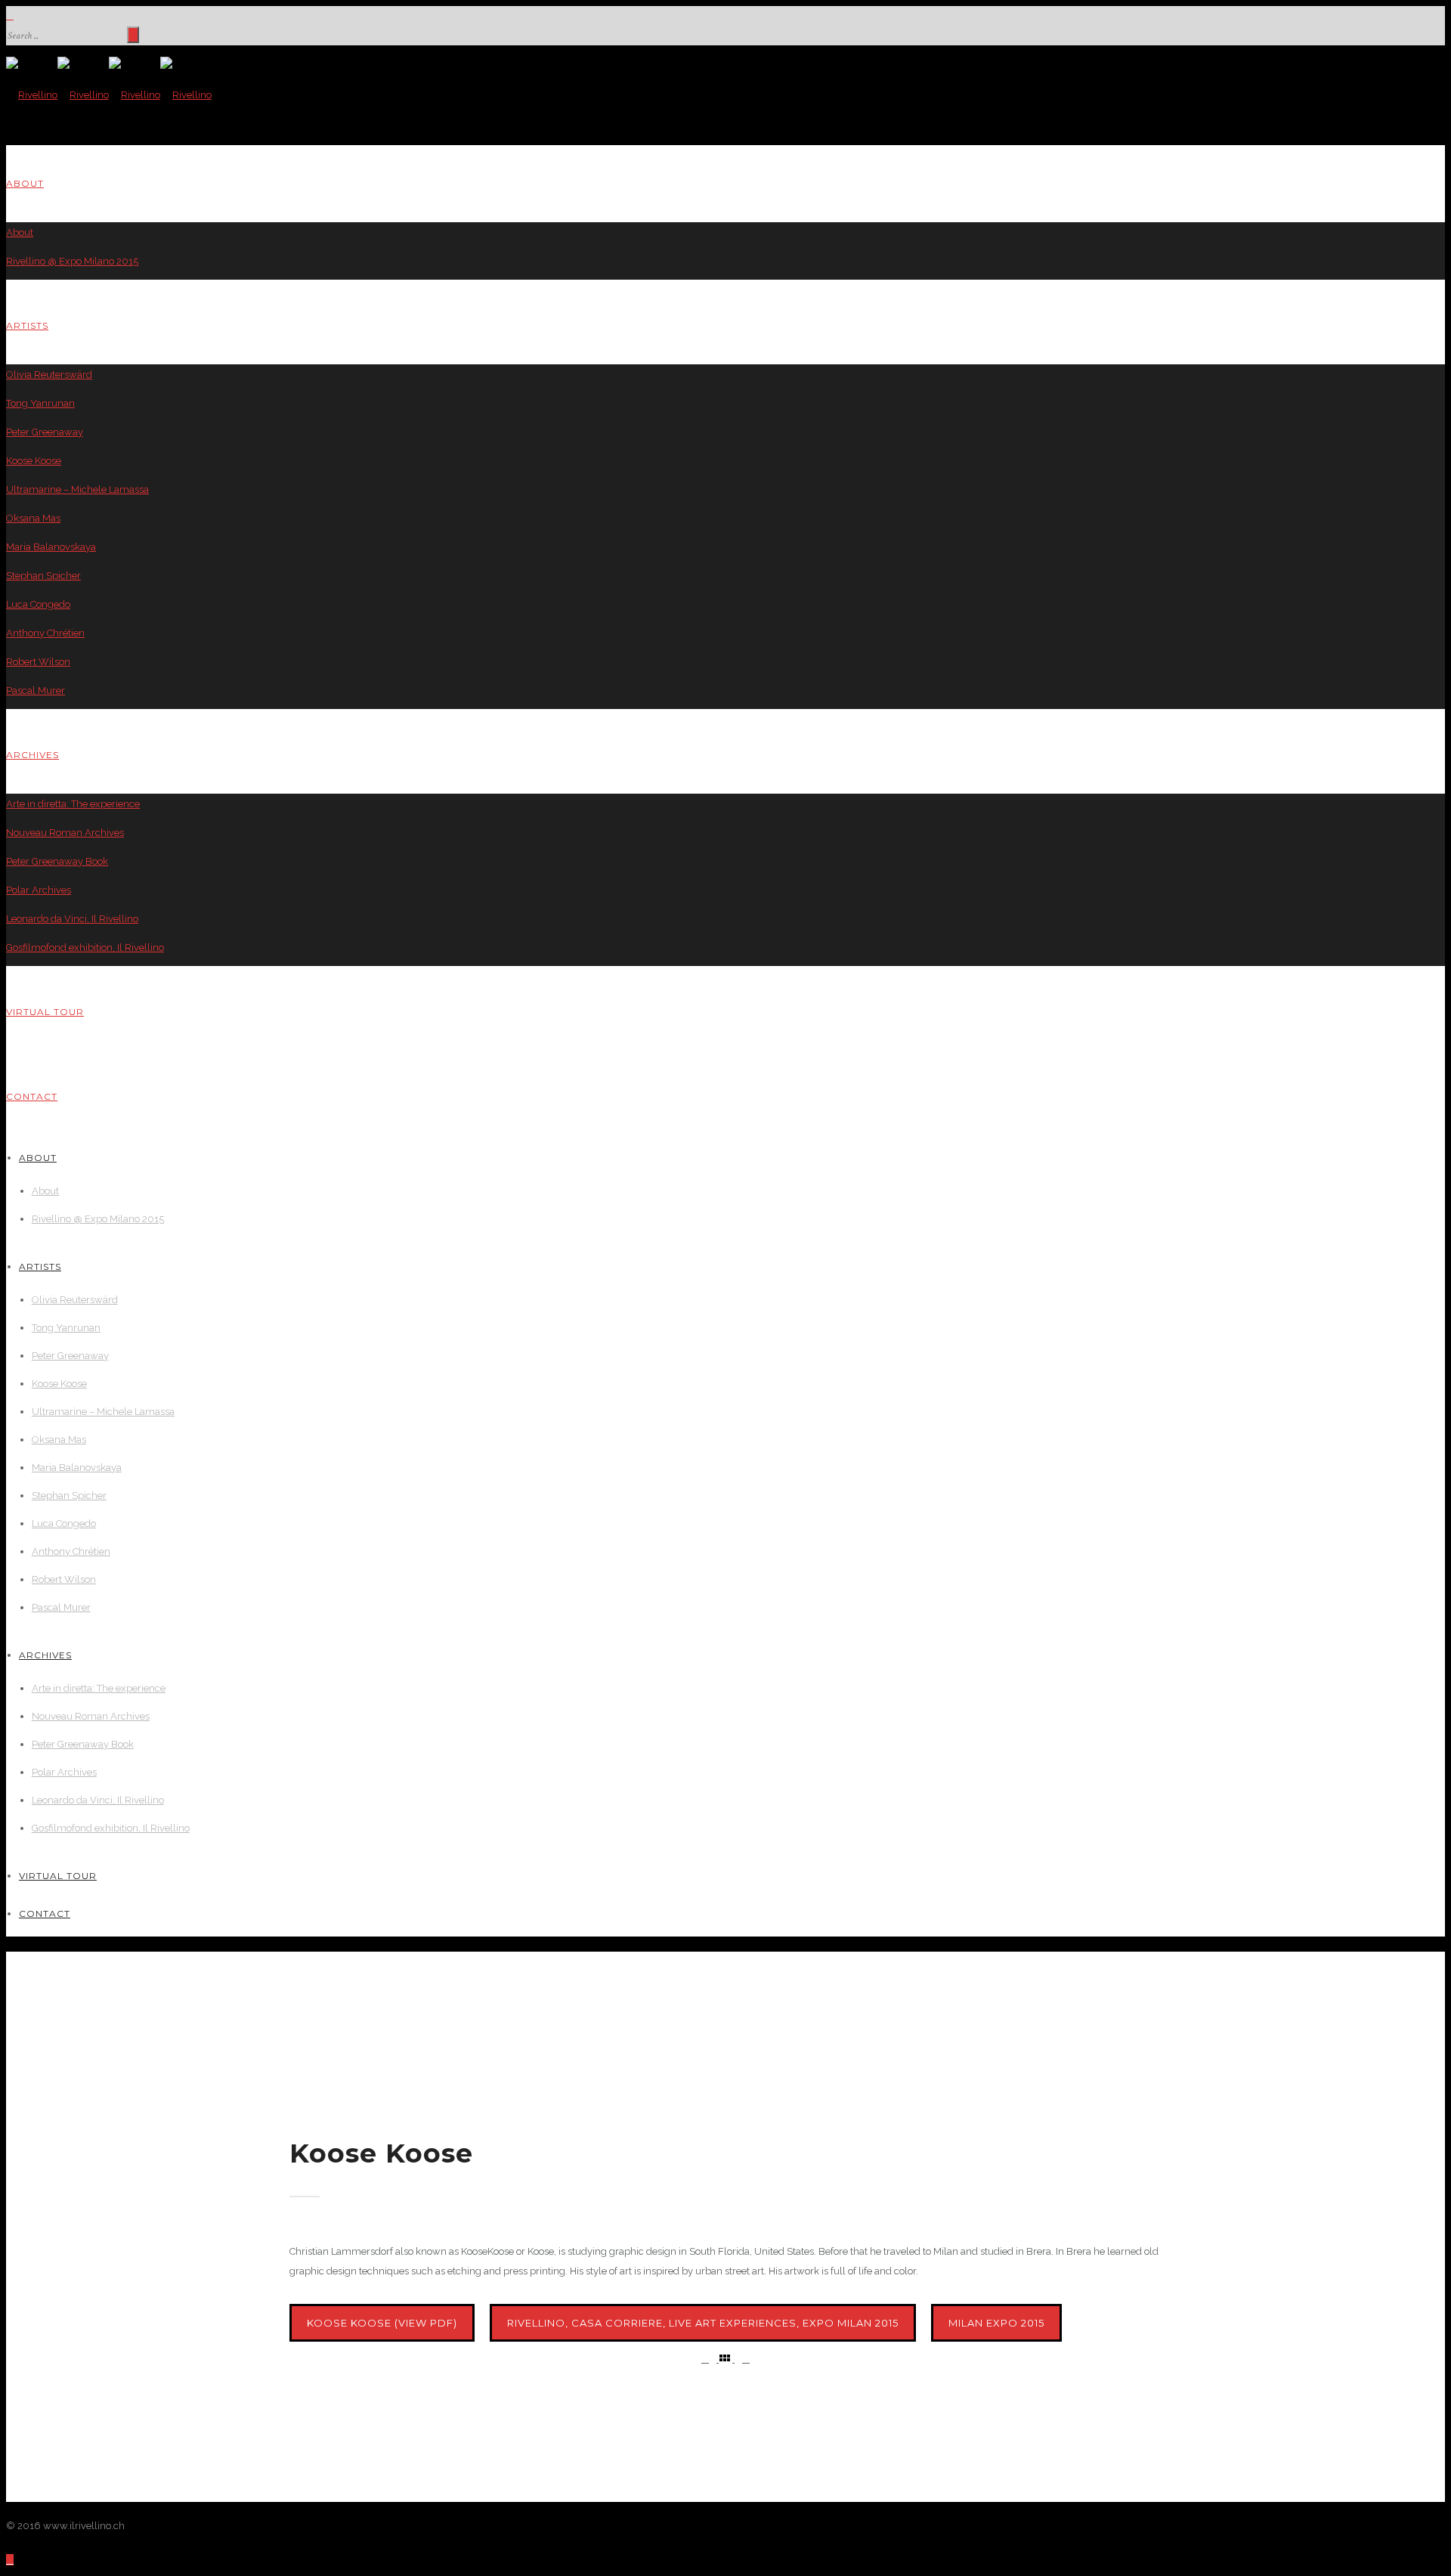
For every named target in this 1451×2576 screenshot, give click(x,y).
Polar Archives (39, 890)
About (25, 183)
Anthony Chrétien (45, 633)
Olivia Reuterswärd (49, 375)
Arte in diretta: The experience (73, 804)
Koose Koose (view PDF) (382, 2323)
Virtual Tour (45, 1012)
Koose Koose (34, 461)
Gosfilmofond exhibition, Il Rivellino (85, 947)
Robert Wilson (38, 662)
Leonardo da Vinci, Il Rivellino (72, 919)
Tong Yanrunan (40, 403)
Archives (32, 755)
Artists (27, 325)
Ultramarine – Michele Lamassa (77, 489)
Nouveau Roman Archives (65, 833)
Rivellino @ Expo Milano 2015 (72, 261)
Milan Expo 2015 (996, 2323)
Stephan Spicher (43, 576)
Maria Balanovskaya (51, 547)
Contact (32, 1096)
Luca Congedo (38, 604)
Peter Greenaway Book (57, 861)
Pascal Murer (36, 690)
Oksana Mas (33, 518)
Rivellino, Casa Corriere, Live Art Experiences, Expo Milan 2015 (703, 2323)
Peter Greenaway (45, 432)
